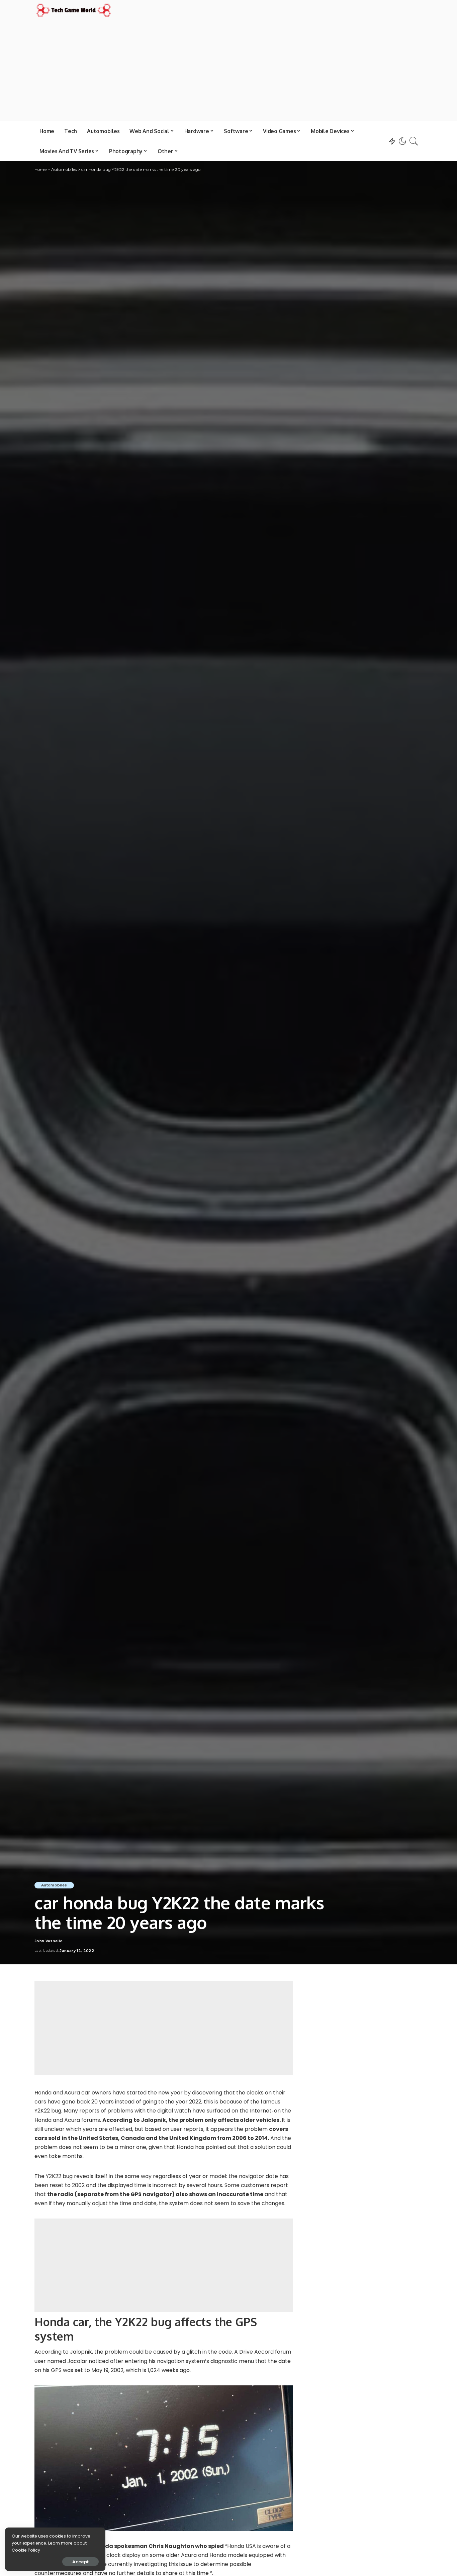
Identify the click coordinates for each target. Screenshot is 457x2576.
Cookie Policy (26, 2550)
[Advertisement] (229, 69)
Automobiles (54, 1885)
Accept (80, 2562)
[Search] (414, 141)
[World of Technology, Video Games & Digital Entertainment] (74, 10)
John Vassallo (49, 1941)
